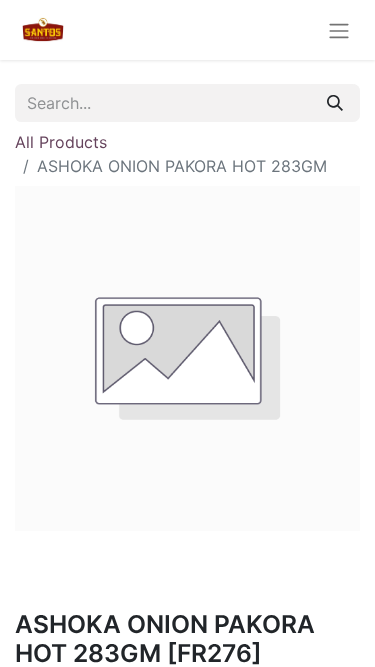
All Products (61, 142)
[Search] (335, 103)
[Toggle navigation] (339, 30)
